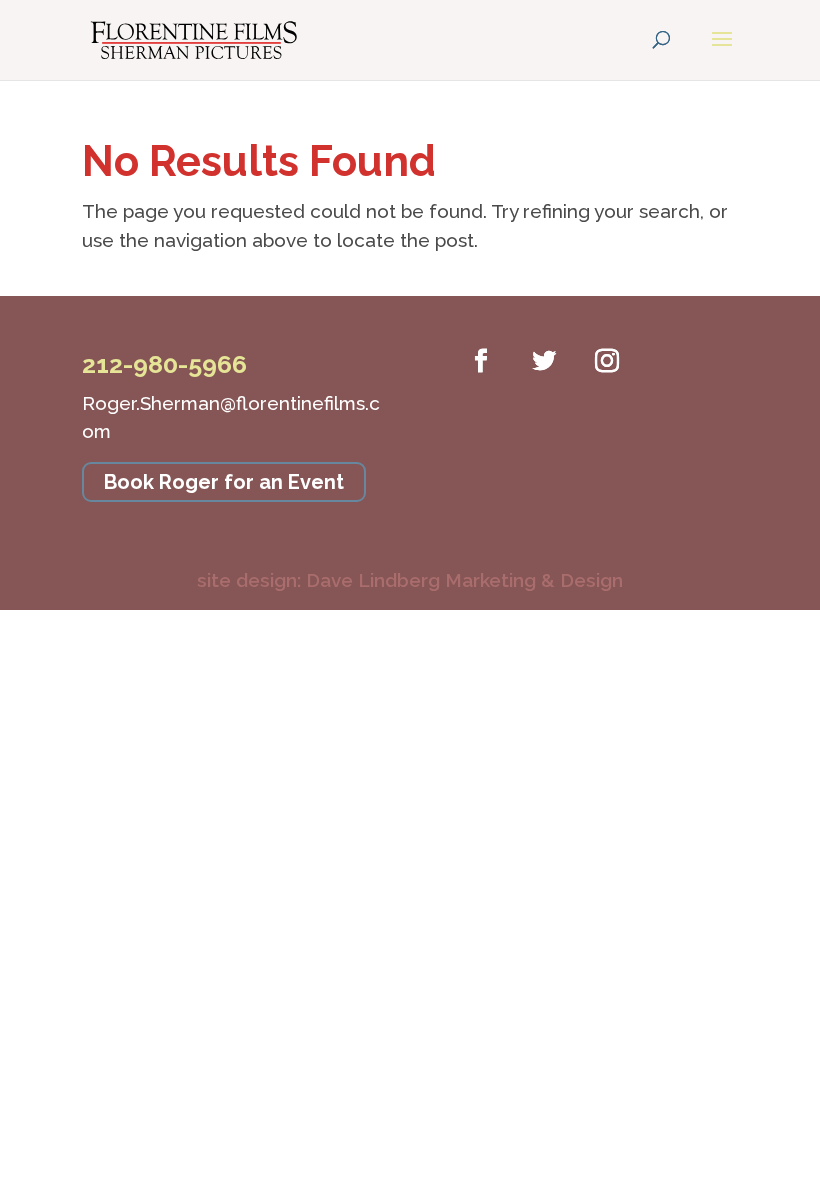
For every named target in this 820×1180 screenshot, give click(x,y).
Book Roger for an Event (224, 482)
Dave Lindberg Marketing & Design (410, 580)
